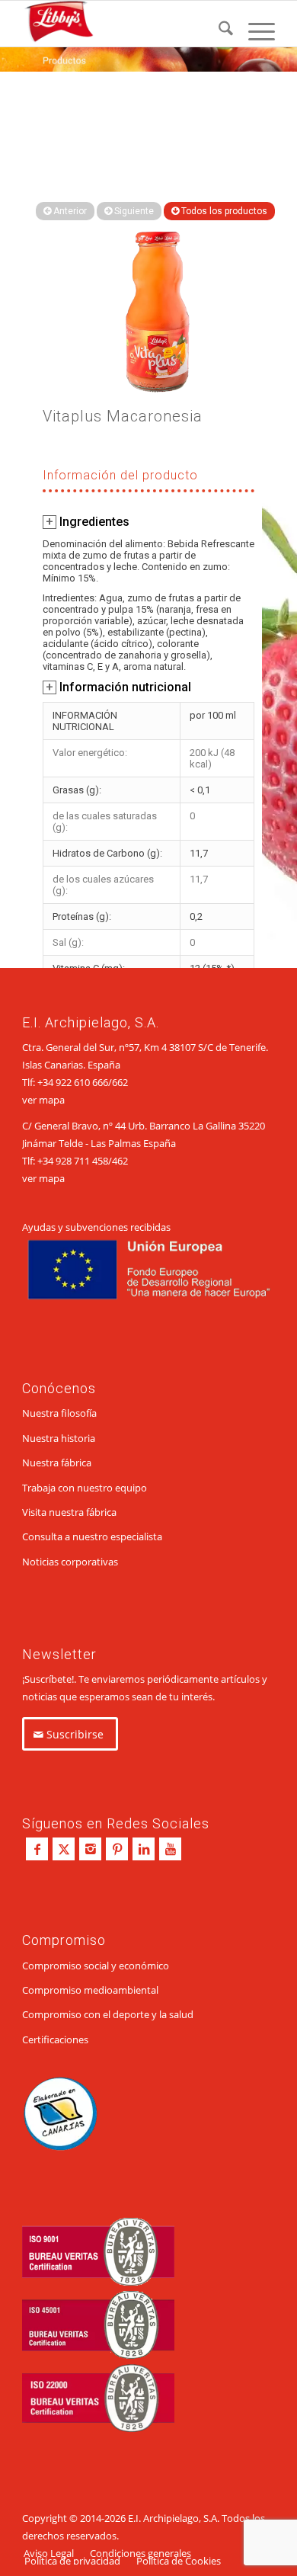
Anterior (69, 211)
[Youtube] (170, 1849)
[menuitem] (218, 31)
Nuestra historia (59, 1438)
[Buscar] (218, 31)
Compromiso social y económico (96, 1966)
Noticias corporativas (70, 1562)
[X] (64, 1849)
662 (120, 1082)
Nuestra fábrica (57, 1463)
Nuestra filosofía (59, 1413)
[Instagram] (90, 1849)
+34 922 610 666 (73, 1082)
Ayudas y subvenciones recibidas (96, 1227)
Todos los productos (223, 211)
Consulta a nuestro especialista (92, 1536)
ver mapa (43, 1100)
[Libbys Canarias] (123, 24)
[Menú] (254, 31)
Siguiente (133, 211)
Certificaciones (55, 2039)
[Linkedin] (144, 1849)
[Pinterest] (117, 1849)
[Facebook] (37, 1849)
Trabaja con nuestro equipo (85, 1488)
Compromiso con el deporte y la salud (108, 2014)
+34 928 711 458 (73, 1161)
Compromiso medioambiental (90, 1990)
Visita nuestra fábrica (69, 1512)
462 (120, 1161)
